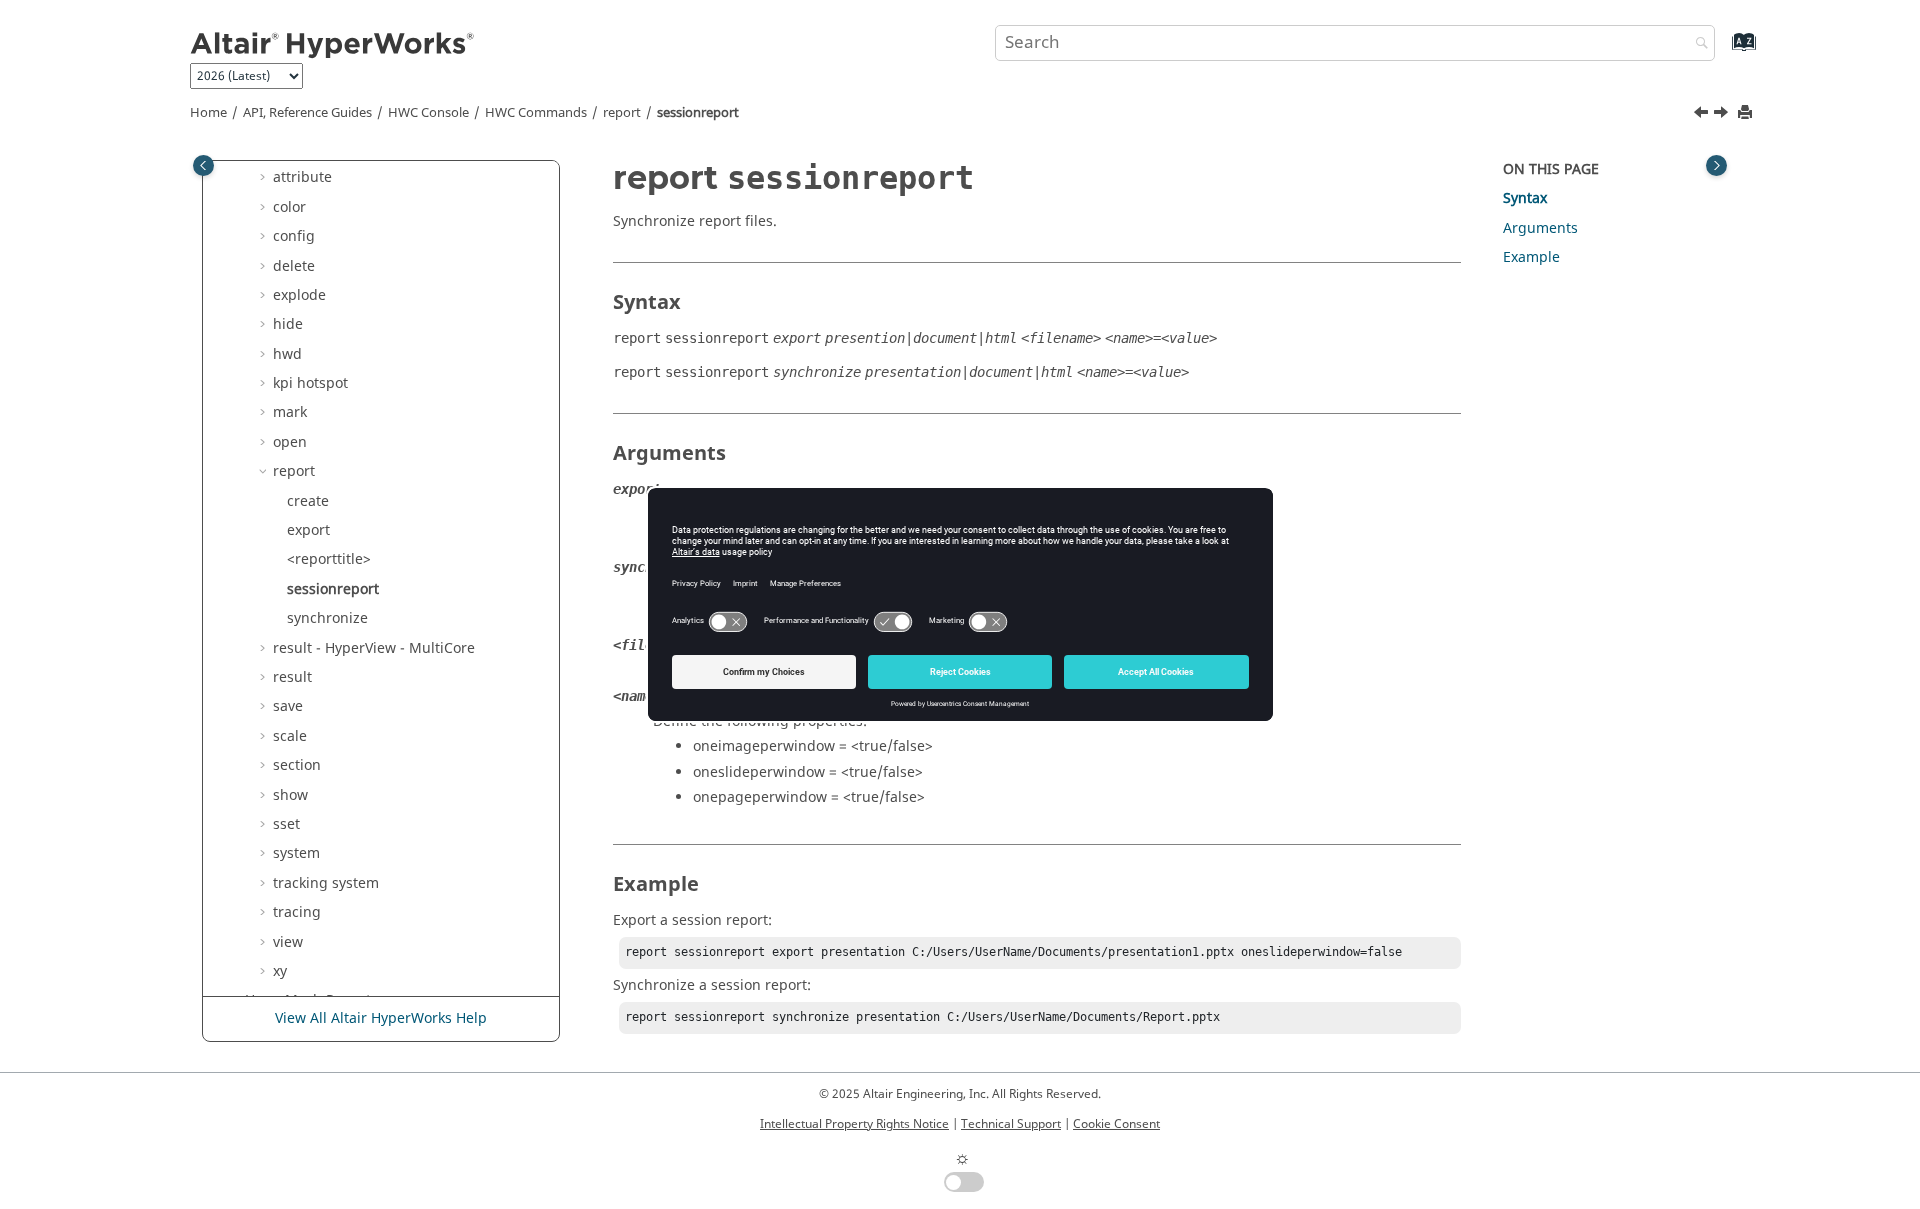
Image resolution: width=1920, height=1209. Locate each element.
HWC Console (428, 113)
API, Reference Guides (307, 113)
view (288, 942)
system (296, 853)
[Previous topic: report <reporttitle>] (1703, 115)
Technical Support (1011, 1124)
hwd (287, 354)
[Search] (1697, 44)
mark (290, 412)
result (292, 677)
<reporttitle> (329, 559)
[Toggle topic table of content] (1716, 165)
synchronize (327, 618)
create (308, 501)
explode (299, 295)
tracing (297, 912)
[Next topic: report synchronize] (1723, 115)
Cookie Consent (1116, 1124)
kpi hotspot (310, 383)
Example (1531, 257)
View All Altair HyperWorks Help (381, 1018)
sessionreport (698, 113)
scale (290, 736)
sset (286, 824)
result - (374, 648)
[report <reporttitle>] (1703, 115)
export (308, 530)
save (288, 706)
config (294, 236)
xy (280, 971)
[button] (265, 178)
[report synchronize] (1723, 115)
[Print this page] (1747, 113)
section (297, 765)
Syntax (1525, 198)
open (290, 442)
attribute (302, 177)
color (289, 207)
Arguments (1540, 228)
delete (294, 266)
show (290, 795)
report (622, 113)
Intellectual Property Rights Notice (854, 1124)
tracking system (326, 883)
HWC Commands (536, 113)
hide (288, 324)
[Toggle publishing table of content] (203, 165)
